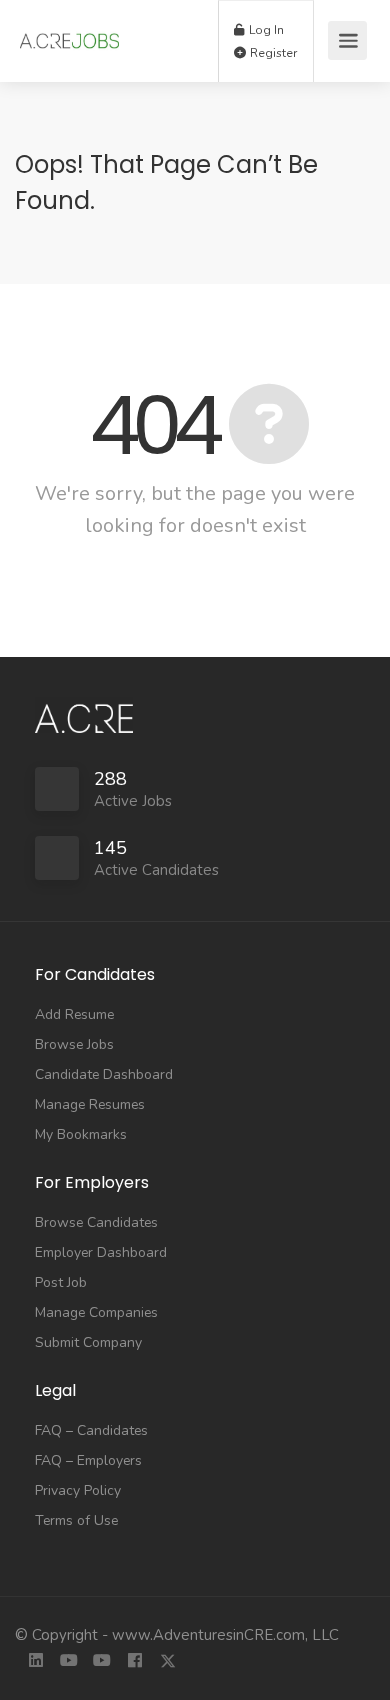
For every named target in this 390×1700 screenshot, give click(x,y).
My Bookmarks (81, 1134)
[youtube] (68, 1662)
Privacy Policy (78, 1490)
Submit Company (88, 1342)
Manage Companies (96, 1312)
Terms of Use (76, 1520)
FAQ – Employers (88, 1460)
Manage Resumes (90, 1104)
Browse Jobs (74, 1044)
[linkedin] (35, 1662)
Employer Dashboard (101, 1252)
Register (272, 53)
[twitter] (167, 1662)
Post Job (61, 1282)
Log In (265, 30)
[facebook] (134, 1662)
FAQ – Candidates (91, 1430)
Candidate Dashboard (104, 1074)
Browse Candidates (96, 1222)
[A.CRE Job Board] (69, 31)
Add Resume (74, 1014)
